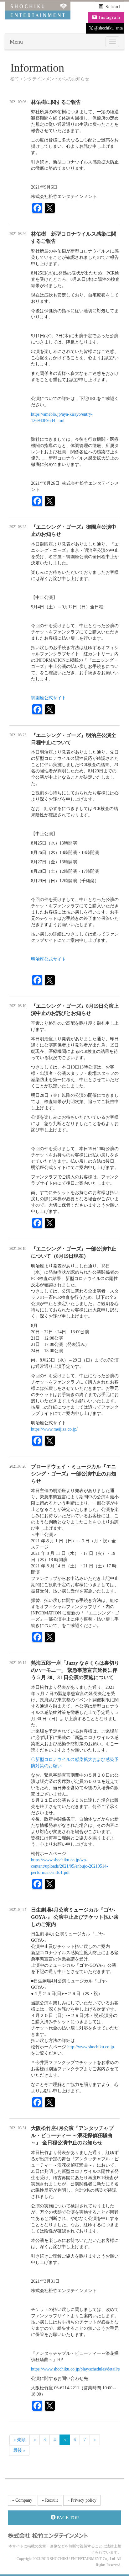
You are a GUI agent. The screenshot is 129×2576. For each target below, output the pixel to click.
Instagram (109, 17)
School (112, 7)
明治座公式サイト (49, 959)
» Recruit (50, 2500)
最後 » (19, 2450)
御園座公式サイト (49, 698)
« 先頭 (20, 2440)
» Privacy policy (82, 2500)
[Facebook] (37, 209)
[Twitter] (50, 209)
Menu (16, 42)
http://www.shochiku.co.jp (91, 2047)
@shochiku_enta (108, 28)
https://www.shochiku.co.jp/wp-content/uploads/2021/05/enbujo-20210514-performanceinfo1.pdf (70, 1866)
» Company (22, 2500)
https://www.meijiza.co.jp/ (54, 1429)
